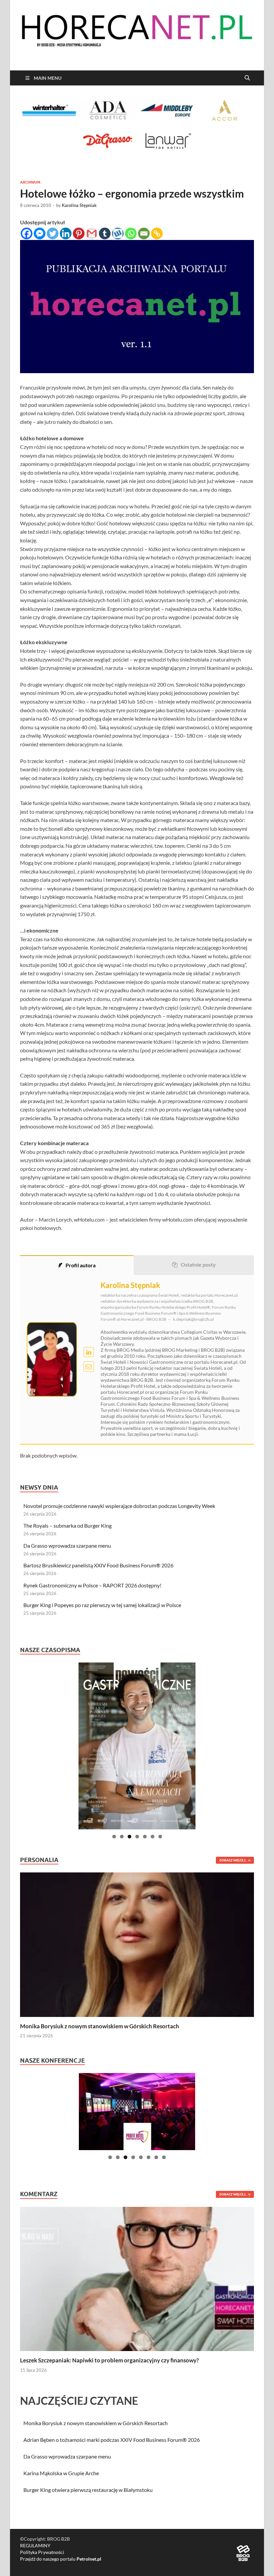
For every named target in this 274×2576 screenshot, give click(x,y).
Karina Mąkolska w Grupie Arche (61, 2473)
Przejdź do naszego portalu (61, 2559)
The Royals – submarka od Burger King (67, 1525)
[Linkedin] (66, 233)
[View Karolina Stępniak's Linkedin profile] (89, 1352)
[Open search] (247, 78)
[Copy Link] (157, 233)
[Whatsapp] (131, 233)
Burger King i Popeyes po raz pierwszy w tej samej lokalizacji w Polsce (102, 1605)
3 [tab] (129, 1837)
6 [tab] (153, 1837)
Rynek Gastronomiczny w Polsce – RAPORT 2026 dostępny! (92, 1585)
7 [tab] (160, 1837)
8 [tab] (164, 2157)
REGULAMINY (35, 2545)
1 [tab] (114, 1837)
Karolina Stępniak (79, 205)
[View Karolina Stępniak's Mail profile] (89, 1367)
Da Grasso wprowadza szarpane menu (67, 1545)
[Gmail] (92, 233)
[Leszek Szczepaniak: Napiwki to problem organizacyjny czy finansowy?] (137, 2278)
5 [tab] (145, 1837)
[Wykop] (118, 233)
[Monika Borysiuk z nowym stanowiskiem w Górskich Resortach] (137, 1944)
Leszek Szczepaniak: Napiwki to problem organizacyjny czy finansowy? (109, 2360)
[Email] (144, 233)
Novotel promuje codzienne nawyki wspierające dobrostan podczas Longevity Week (119, 1506)
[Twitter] (53, 233)
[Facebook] (27, 233)
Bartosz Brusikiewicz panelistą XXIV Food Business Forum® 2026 (98, 1565)
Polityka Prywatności (42, 2552)
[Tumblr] (105, 233)
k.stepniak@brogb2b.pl (193, 1319)
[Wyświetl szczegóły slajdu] (137, 1746)
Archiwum (30, 182)
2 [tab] (122, 1837)
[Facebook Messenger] (40, 233)
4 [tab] (137, 1837)
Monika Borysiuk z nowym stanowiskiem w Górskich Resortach (100, 2026)
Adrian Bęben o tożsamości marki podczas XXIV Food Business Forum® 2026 (112, 2440)
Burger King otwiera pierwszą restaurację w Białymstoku (88, 2490)
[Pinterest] (79, 233)
